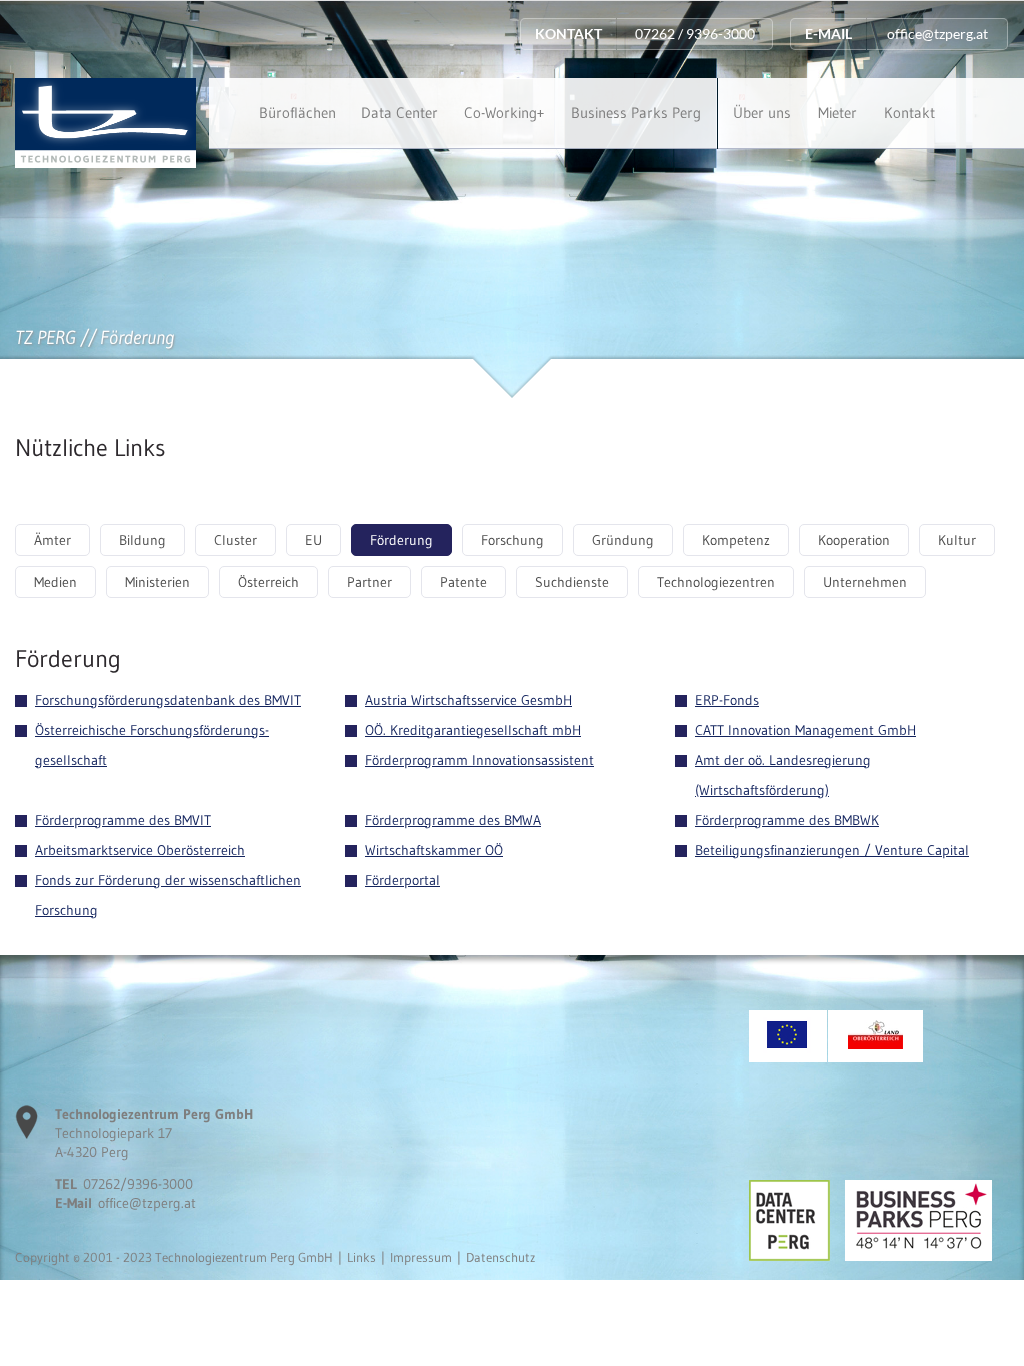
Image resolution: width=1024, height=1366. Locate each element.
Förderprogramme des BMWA (453, 820)
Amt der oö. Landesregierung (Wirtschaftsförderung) (783, 775)
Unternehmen (865, 582)
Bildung (142, 540)
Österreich (268, 582)
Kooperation (854, 540)
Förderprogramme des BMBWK (787, 820)
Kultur (957, 540)
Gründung (623, 540)
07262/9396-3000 (138, 1184)
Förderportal (402, 880)
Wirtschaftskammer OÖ (434, 850)
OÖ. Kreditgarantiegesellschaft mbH (473, 730)
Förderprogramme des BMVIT (123, 820)
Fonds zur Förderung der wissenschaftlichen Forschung (168, 895)
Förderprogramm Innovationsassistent (479, 760)
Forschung (512, 540)
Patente (463, 582)
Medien (55, 582)
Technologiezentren (716, 582)
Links (361, 1257)
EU (313, 540)
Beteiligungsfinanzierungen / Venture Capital (832, 850)
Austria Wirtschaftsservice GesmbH (468, 700)
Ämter (52, 540)
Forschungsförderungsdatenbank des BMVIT (168, 700)
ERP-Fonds (727, 700)
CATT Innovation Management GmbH (805, 730)
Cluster (235, 540)
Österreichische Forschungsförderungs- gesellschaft (152, 745)
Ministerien (157, 582)
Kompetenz (736, 540)
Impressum (421, 1257)
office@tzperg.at (147, 1203)
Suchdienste (572, 582)
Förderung (401, 540)
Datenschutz (500, 1257)
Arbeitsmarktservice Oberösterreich (140, 850)
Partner (369, 582)
